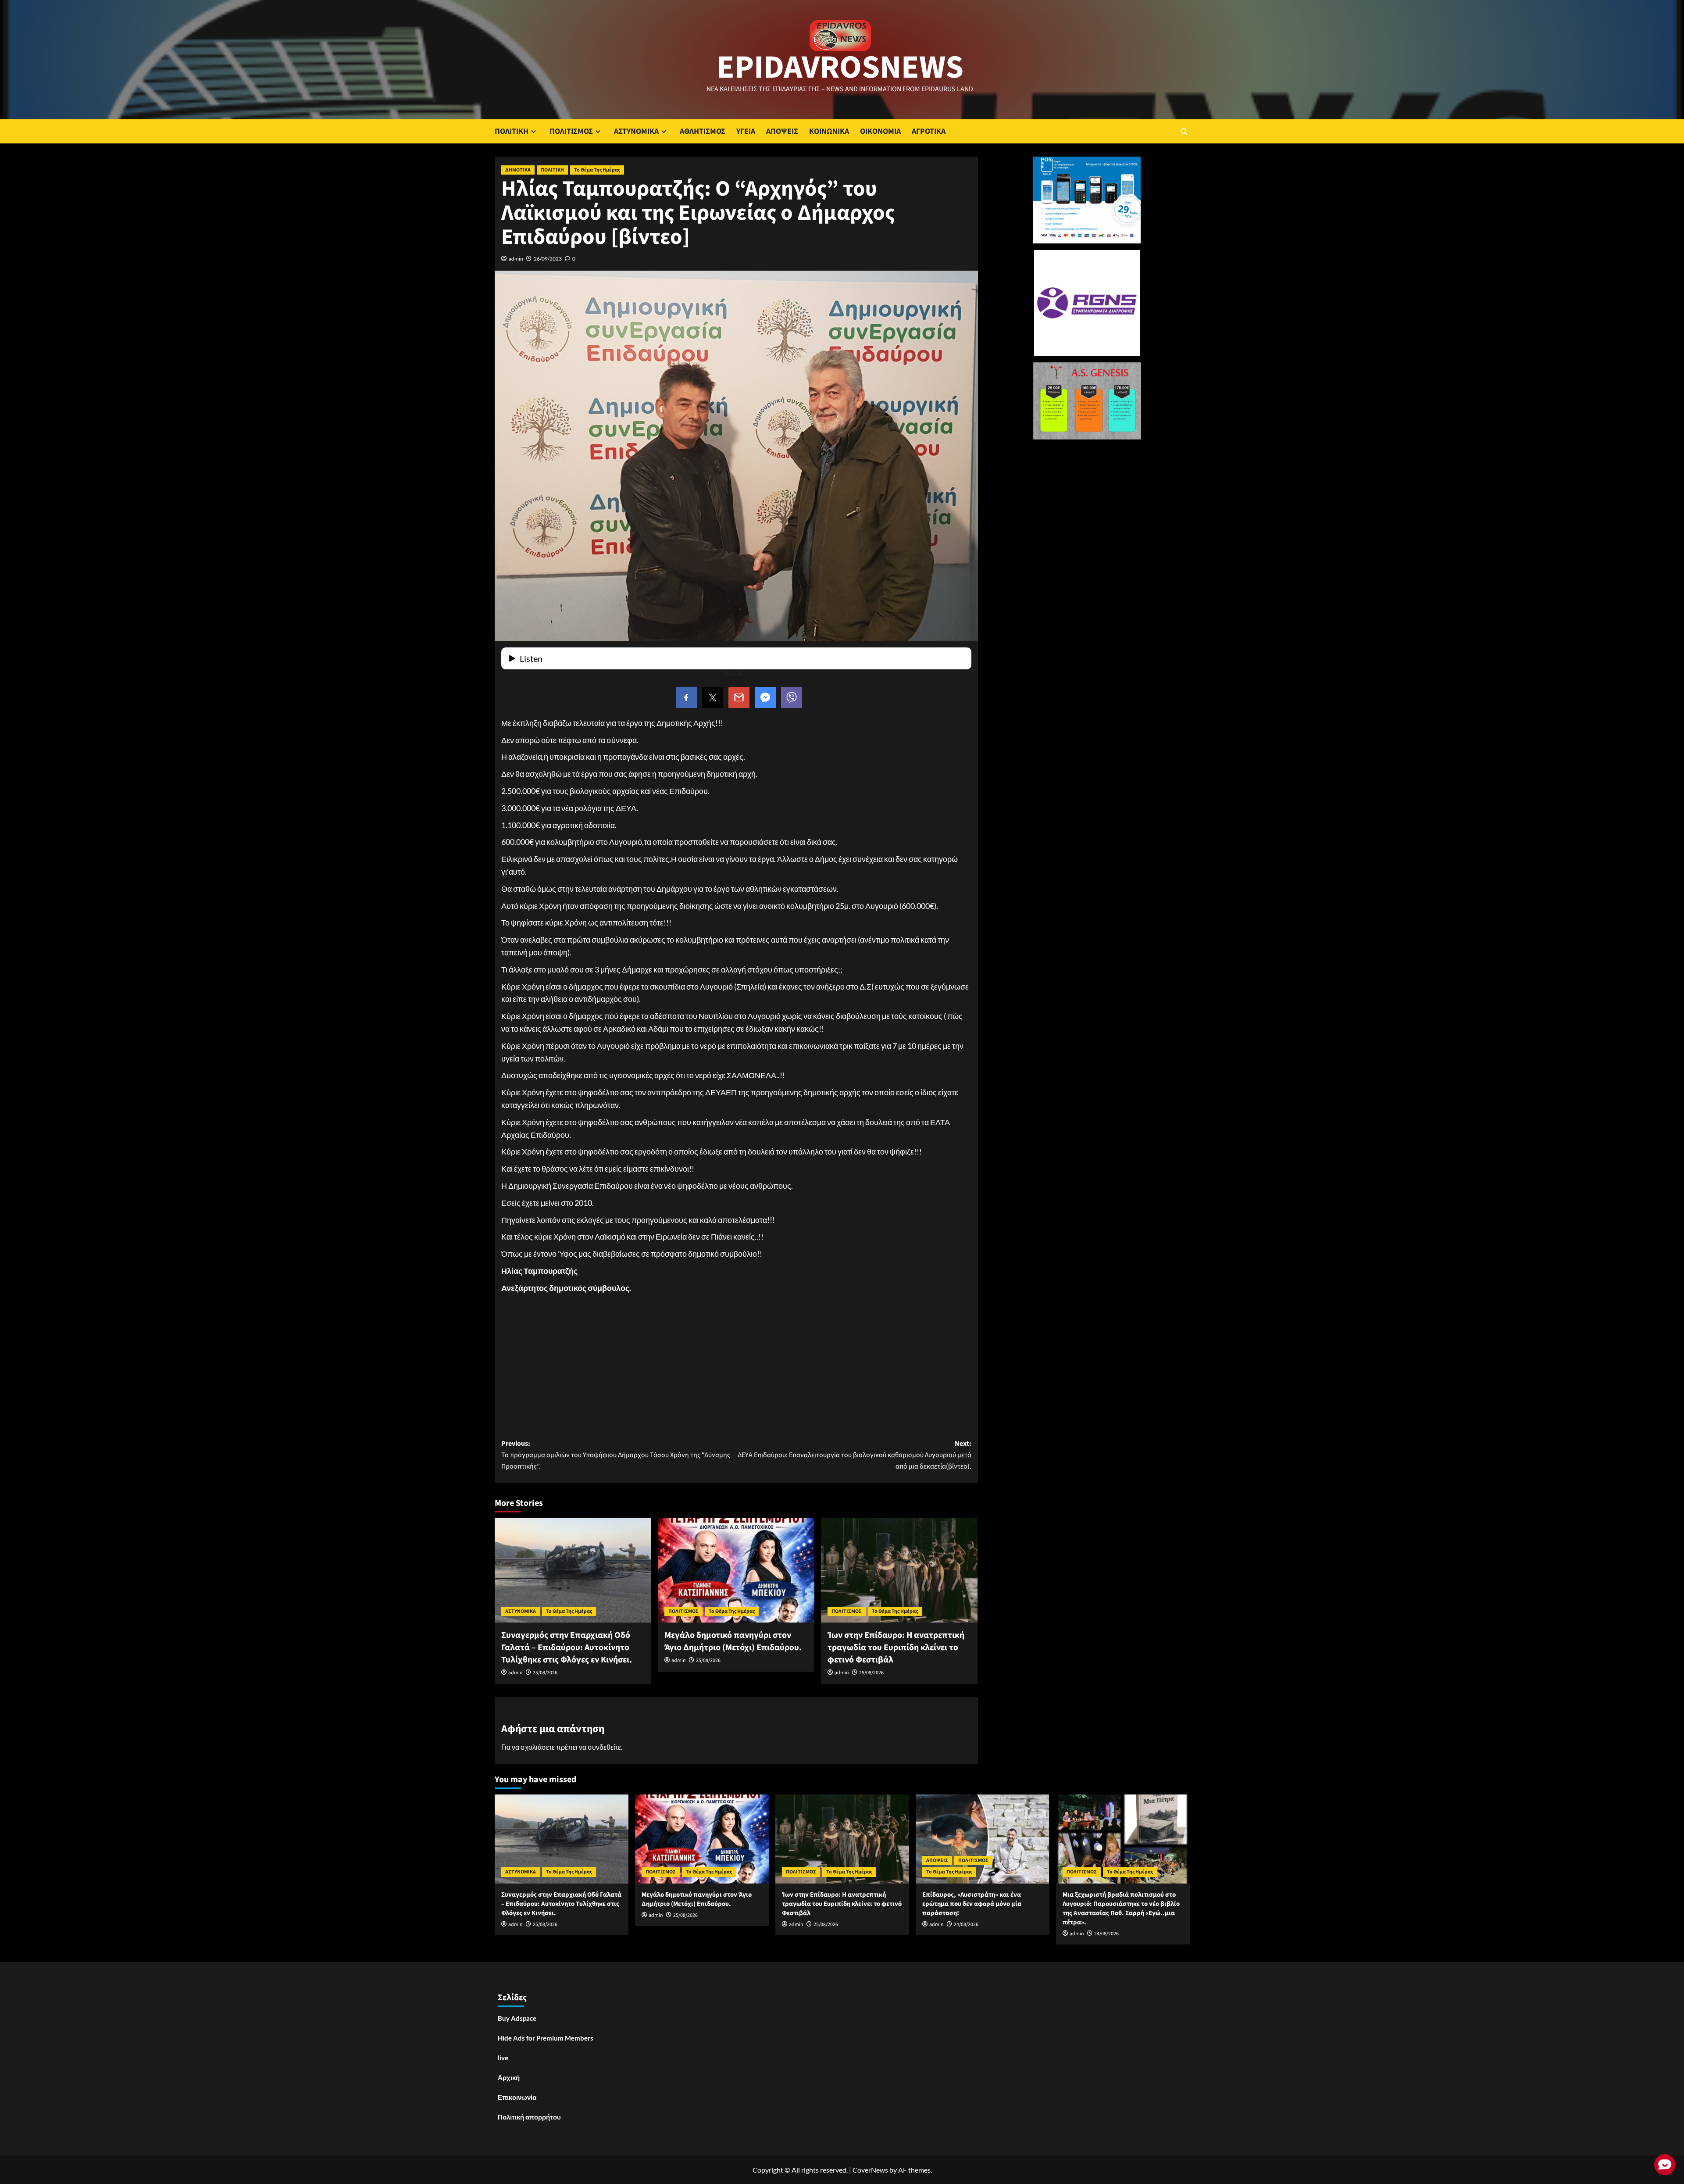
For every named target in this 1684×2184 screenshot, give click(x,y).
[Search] (1184, 131)
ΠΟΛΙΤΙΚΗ (512, 131)
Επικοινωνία (517, 2097)
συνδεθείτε (604, 1747)
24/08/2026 (966, 1925)
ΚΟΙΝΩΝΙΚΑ (829, 131)
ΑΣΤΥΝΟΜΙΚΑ (636, 131)
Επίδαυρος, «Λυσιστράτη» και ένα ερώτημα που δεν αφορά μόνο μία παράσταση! (972, 1904)
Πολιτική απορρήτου (529, 2117)
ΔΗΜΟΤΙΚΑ (518, 170)
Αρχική (509, 2077)
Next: (854, 1455)
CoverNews (870, 2170)
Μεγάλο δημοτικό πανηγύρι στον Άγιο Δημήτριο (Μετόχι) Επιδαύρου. (733, 1641)
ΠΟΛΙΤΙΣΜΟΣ (571, 131)
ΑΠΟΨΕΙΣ (782, 131)
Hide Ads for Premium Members (546, 2038)
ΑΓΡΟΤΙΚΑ (929, 131)
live (503, 2058)
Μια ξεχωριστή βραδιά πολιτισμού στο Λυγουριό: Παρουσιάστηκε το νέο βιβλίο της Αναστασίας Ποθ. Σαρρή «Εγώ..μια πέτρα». (1121, 1909)
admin (516, 259)
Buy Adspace (517, 2018)
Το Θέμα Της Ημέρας (597, 170)
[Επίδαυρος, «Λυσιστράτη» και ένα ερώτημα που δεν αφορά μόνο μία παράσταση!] (983, 1839)
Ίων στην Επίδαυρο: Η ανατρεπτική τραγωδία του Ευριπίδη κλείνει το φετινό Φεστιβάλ (896, 1648)
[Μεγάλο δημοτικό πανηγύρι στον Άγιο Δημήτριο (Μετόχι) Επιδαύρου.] (736, 1570)
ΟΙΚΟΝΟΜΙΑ (880, 131)
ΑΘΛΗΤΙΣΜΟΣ (703, 131)
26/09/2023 (548, 259)
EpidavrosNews (840, 68)
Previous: (616, 1455)
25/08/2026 (545, 1673)
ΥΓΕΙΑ (746, 131)
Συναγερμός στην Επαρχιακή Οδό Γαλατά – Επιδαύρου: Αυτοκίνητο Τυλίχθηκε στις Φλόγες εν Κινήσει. (567, 1648)
